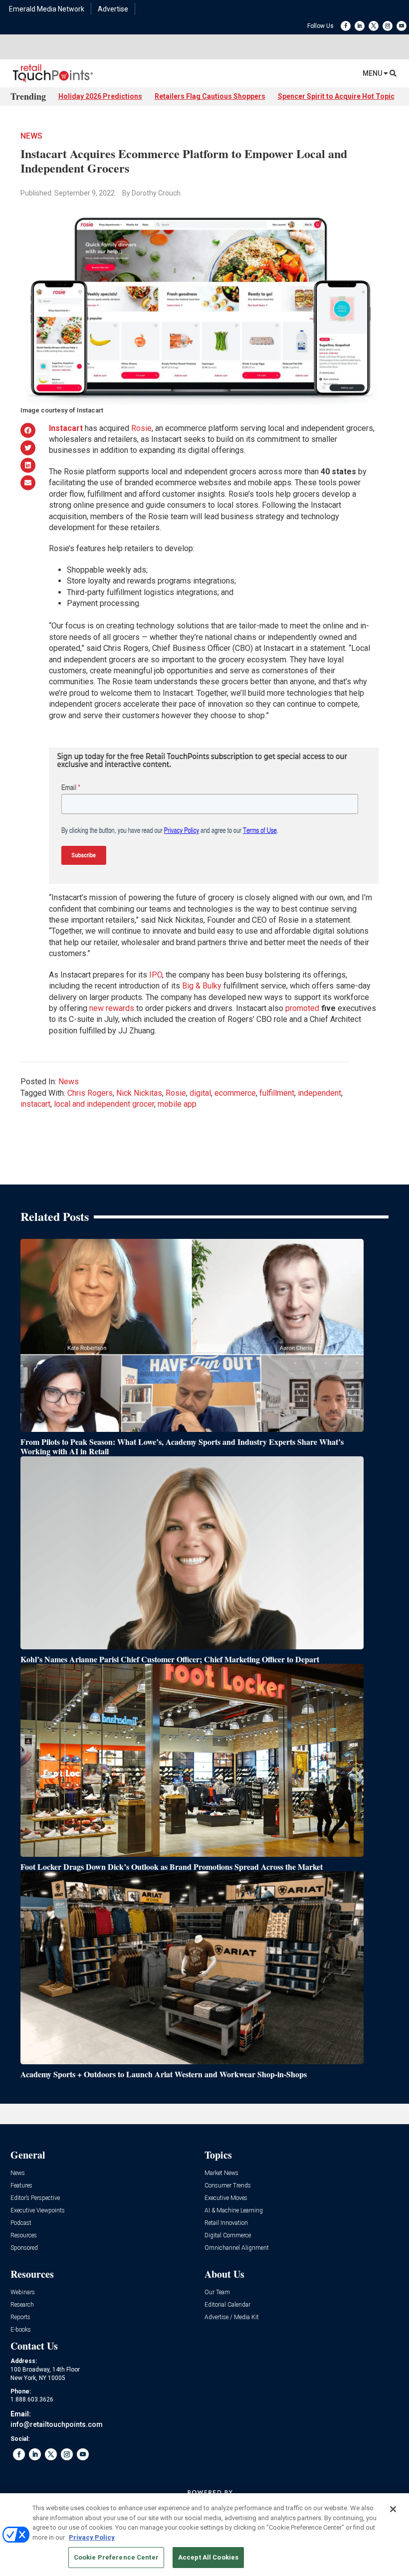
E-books (21, 2330)
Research (22, 2305)
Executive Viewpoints (38, 2211)
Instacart (66, 428)
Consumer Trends (228, 2186)
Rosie (141, 428)
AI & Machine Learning (234, 2211)
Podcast (21, 2223)
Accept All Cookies (208, 2557)
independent (319, 1093)
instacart (35, 1104)
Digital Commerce (228, 2236)
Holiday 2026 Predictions (100, 96)
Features (21, 2186)
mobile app (177, 1104)
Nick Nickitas (139, 1093)
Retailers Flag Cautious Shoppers (210, 96)
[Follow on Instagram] (388, 26)
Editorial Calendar (227, 2305)
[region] (204, 2535)
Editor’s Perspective (35, 2198)
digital (200, 1093)
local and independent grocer (104, 1104)
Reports (20, 2317)
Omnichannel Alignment (237, 2248)
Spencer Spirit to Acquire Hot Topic (336, 96)
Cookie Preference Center (116, 2557)
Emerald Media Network (47, 9)
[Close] (393, 2509)
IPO (156, 975)
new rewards (112, 1008)
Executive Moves (226, 2198)
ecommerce (235, 1093)
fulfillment (277, 1093)
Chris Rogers (90, 1093)
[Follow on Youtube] (402, 26)
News (31, 136)
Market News (221, 2173)
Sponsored (24, 2248)
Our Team (217, 2292)
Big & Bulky (202, 986)
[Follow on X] (374, 26)
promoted (302, 1008)
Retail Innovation (226, 2223)
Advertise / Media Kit (232, 2317)
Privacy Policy (92, 2537)
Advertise (113, 9)
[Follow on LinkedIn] (360, 26)
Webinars (23, 2292)
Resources (24, 2236)
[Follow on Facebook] (346, 26)
